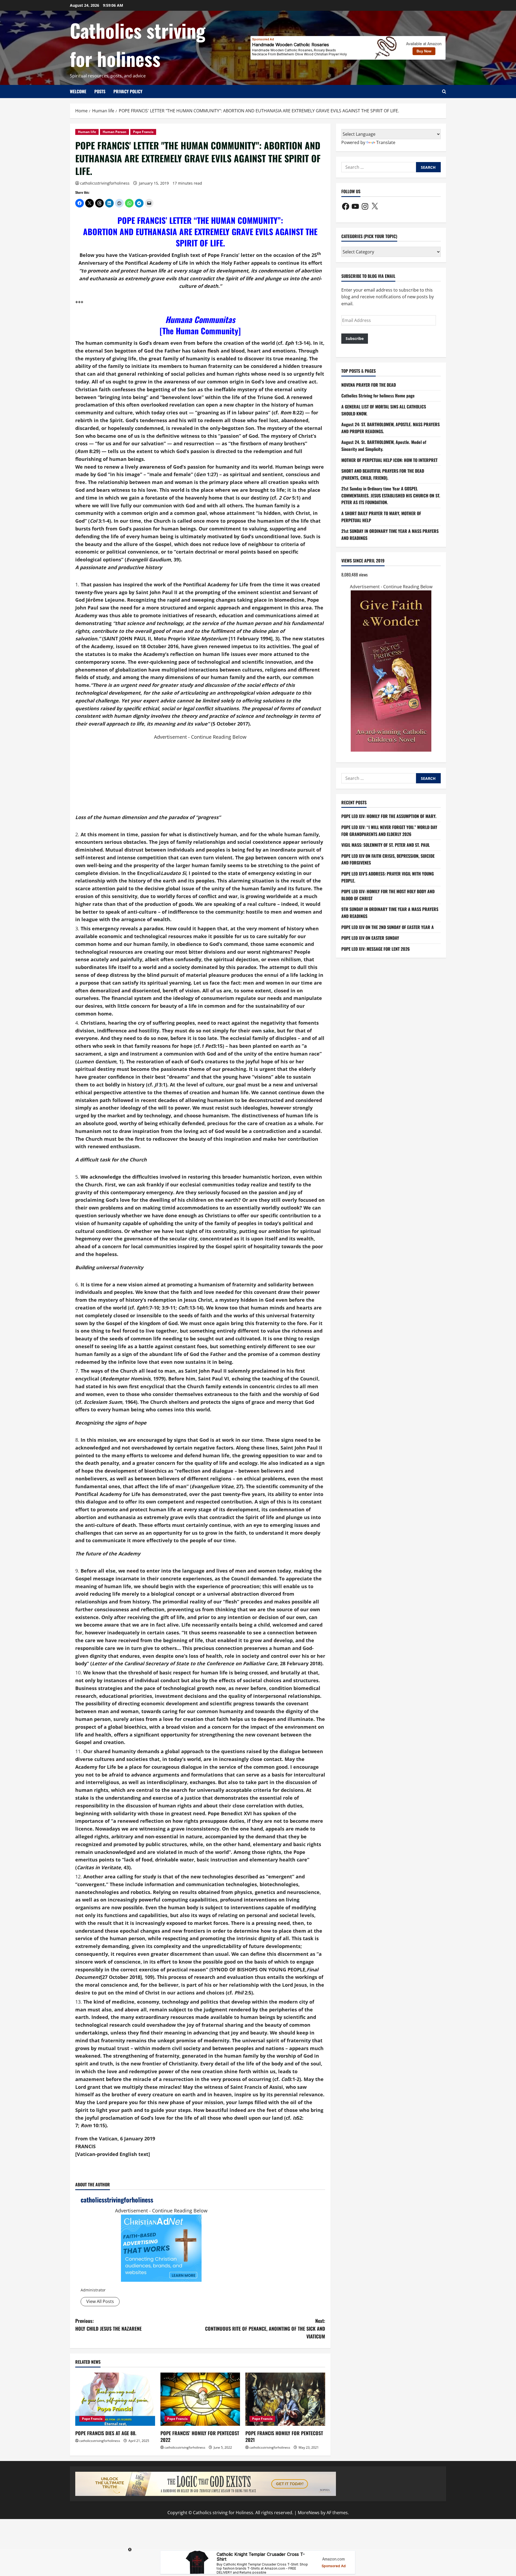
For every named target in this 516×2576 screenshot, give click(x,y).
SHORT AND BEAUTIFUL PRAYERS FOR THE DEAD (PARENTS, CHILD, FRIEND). (383, 474)
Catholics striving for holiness (138, 44)
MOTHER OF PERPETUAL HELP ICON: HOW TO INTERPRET (389, 460)
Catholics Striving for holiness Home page (378, 396)
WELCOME (78, 91)
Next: (265, 2329)
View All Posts (100, 2301)
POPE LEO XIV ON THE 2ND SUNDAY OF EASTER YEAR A (388, 927)
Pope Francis (143, 132)
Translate (386, 142)
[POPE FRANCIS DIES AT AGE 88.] (115, 2399)
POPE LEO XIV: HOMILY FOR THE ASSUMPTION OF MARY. (389, 816)
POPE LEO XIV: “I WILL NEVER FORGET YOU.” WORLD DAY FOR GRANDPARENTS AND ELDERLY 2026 (389, 831)
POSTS (100, 91)
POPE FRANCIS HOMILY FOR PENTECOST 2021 (284, 2436)
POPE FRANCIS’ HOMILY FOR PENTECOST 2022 (200, 2436)
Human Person (114, 132)
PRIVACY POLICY (128, 91)
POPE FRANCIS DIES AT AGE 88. (106, 2433)
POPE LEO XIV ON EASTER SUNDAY (370, 938)
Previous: (108, 2325)
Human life (87, 132)
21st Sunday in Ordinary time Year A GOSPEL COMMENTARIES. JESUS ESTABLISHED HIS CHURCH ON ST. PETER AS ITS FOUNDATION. (391, 496)
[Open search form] (444, 92)
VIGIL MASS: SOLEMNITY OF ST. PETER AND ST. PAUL (386, 845)
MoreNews (309, 2513)
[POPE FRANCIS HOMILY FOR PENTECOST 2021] (285, 2399)
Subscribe (355, 339)
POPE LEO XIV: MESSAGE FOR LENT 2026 (376, 949)
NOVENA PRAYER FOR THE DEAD (369, 385)
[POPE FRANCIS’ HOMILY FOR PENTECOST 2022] (200, 2399)
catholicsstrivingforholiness (105, 183)
